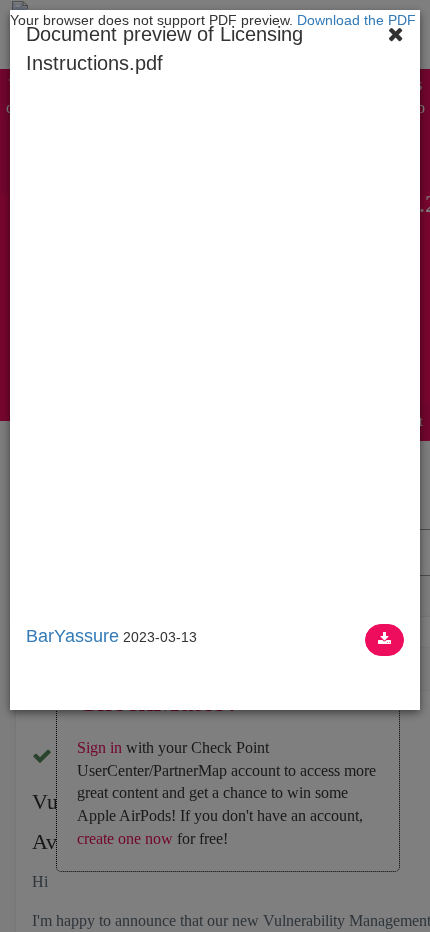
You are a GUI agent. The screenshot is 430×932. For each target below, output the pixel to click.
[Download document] (384, 640)
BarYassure (72, 636)
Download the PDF (356, 20)
